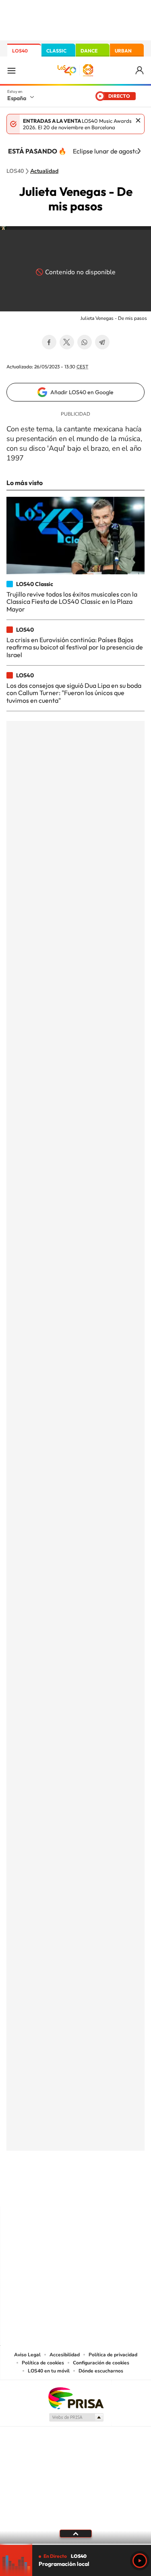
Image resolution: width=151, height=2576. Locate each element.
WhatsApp (85, 342)
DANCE (89, 51)
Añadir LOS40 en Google (82, 392)
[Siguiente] (139, 151)
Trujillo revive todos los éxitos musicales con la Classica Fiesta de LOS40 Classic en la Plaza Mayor (72, 602)
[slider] (75, 2544)
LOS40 (20, 51)
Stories (124, 2191)
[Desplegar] (75, 2534)
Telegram (102, 342)
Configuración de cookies (101, 2363)
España (17, 98)
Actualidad (44, 171)
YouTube (60, 2191)
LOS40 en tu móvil (49, 2371)
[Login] (140, 70)
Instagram (27, 2191)
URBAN (123, 51)
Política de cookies (43, 2363)
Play (140, 2561)
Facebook (49, 342)
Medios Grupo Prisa (76, 2417)
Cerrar (138, 120)
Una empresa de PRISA (76, 2398)
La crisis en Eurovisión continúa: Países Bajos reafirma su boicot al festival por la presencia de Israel (75, 647)
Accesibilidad (65, 2355)
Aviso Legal (27, 2355)
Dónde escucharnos (101, 2371)
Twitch (108, 2191)
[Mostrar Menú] (11, 70)
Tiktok (43, 2191)
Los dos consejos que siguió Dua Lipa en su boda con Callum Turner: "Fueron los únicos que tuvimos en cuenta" (74, 693)
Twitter (67, 342)
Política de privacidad (113, 2355)
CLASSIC (56, 51)
